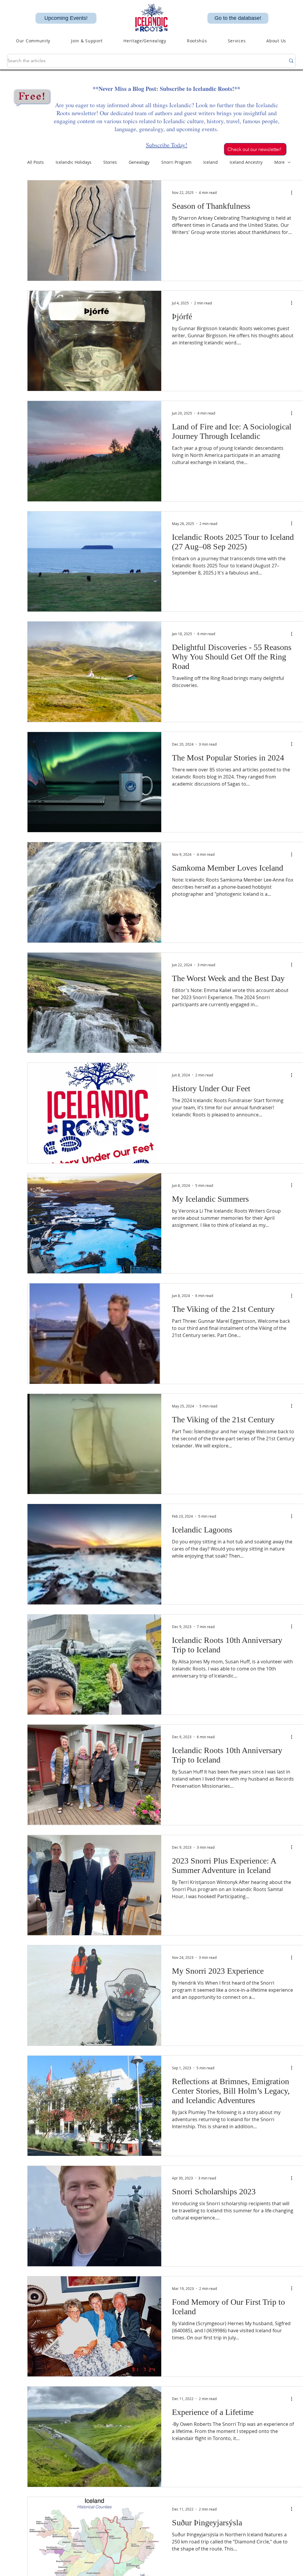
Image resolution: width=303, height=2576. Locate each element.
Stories (110, 162)
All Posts (36, 162)
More (279, 162)
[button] (145, 41)
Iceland (211, 162)
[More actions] (294, 192)
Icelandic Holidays (74, 162)
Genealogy (139, 162)
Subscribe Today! (167, 145)
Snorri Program (176, 162)
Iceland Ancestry (246, 162)
